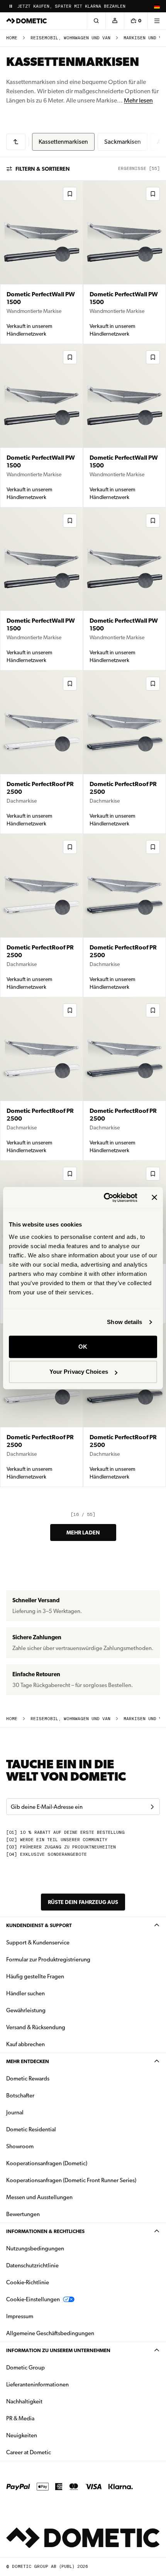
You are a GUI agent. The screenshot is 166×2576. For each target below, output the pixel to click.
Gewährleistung (26, 2010)
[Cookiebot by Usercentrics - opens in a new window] (104, 1198)
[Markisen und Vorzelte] (16, 142)
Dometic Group (50, 2367)
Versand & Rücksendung (36, 2027)
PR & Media (45, 2418)
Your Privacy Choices (79, 1372)
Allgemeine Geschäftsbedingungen (50, 2333)
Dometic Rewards (28, 2079)
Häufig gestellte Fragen (35, 1976)
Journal (15, 2112)
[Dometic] (27, 21)
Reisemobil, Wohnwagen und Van (70, 38)
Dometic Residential (55, 2129)
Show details (124, 1322)
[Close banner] (154, 1198)
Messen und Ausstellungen (39, 2197)
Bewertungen (23, 2214)
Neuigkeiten (46, 2435)
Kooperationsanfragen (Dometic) (47, 2163)
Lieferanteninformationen (37, 2384)
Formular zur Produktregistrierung (48, 1959)
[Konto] (115, 21)
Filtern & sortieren (43, 169)
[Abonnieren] (152, 1807)
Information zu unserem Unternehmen (58, 2350)
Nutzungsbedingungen (35, 2248)
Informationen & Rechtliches (45, 2231)
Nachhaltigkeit (24, 2401)
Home (12, 38)
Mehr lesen (138, 100)
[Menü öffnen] (157, 21)
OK (83, 1347)
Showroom (20, 2146)
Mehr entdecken (28, 2061)
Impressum (20, 2316)
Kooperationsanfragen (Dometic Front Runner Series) (71, 2180)
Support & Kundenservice (38, 1943)
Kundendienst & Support (39, 1925)
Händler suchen (25, 1993)
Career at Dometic (53, 2452)
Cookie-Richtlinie (28, 2282)
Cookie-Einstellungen (33, 2299)
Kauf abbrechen (25, 2044)
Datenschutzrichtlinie (32, 2265)
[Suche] (96, 21)
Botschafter (20, 2095)
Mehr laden (83, 1532)
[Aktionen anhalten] (11, 6)
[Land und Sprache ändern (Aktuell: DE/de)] (157, 6)
